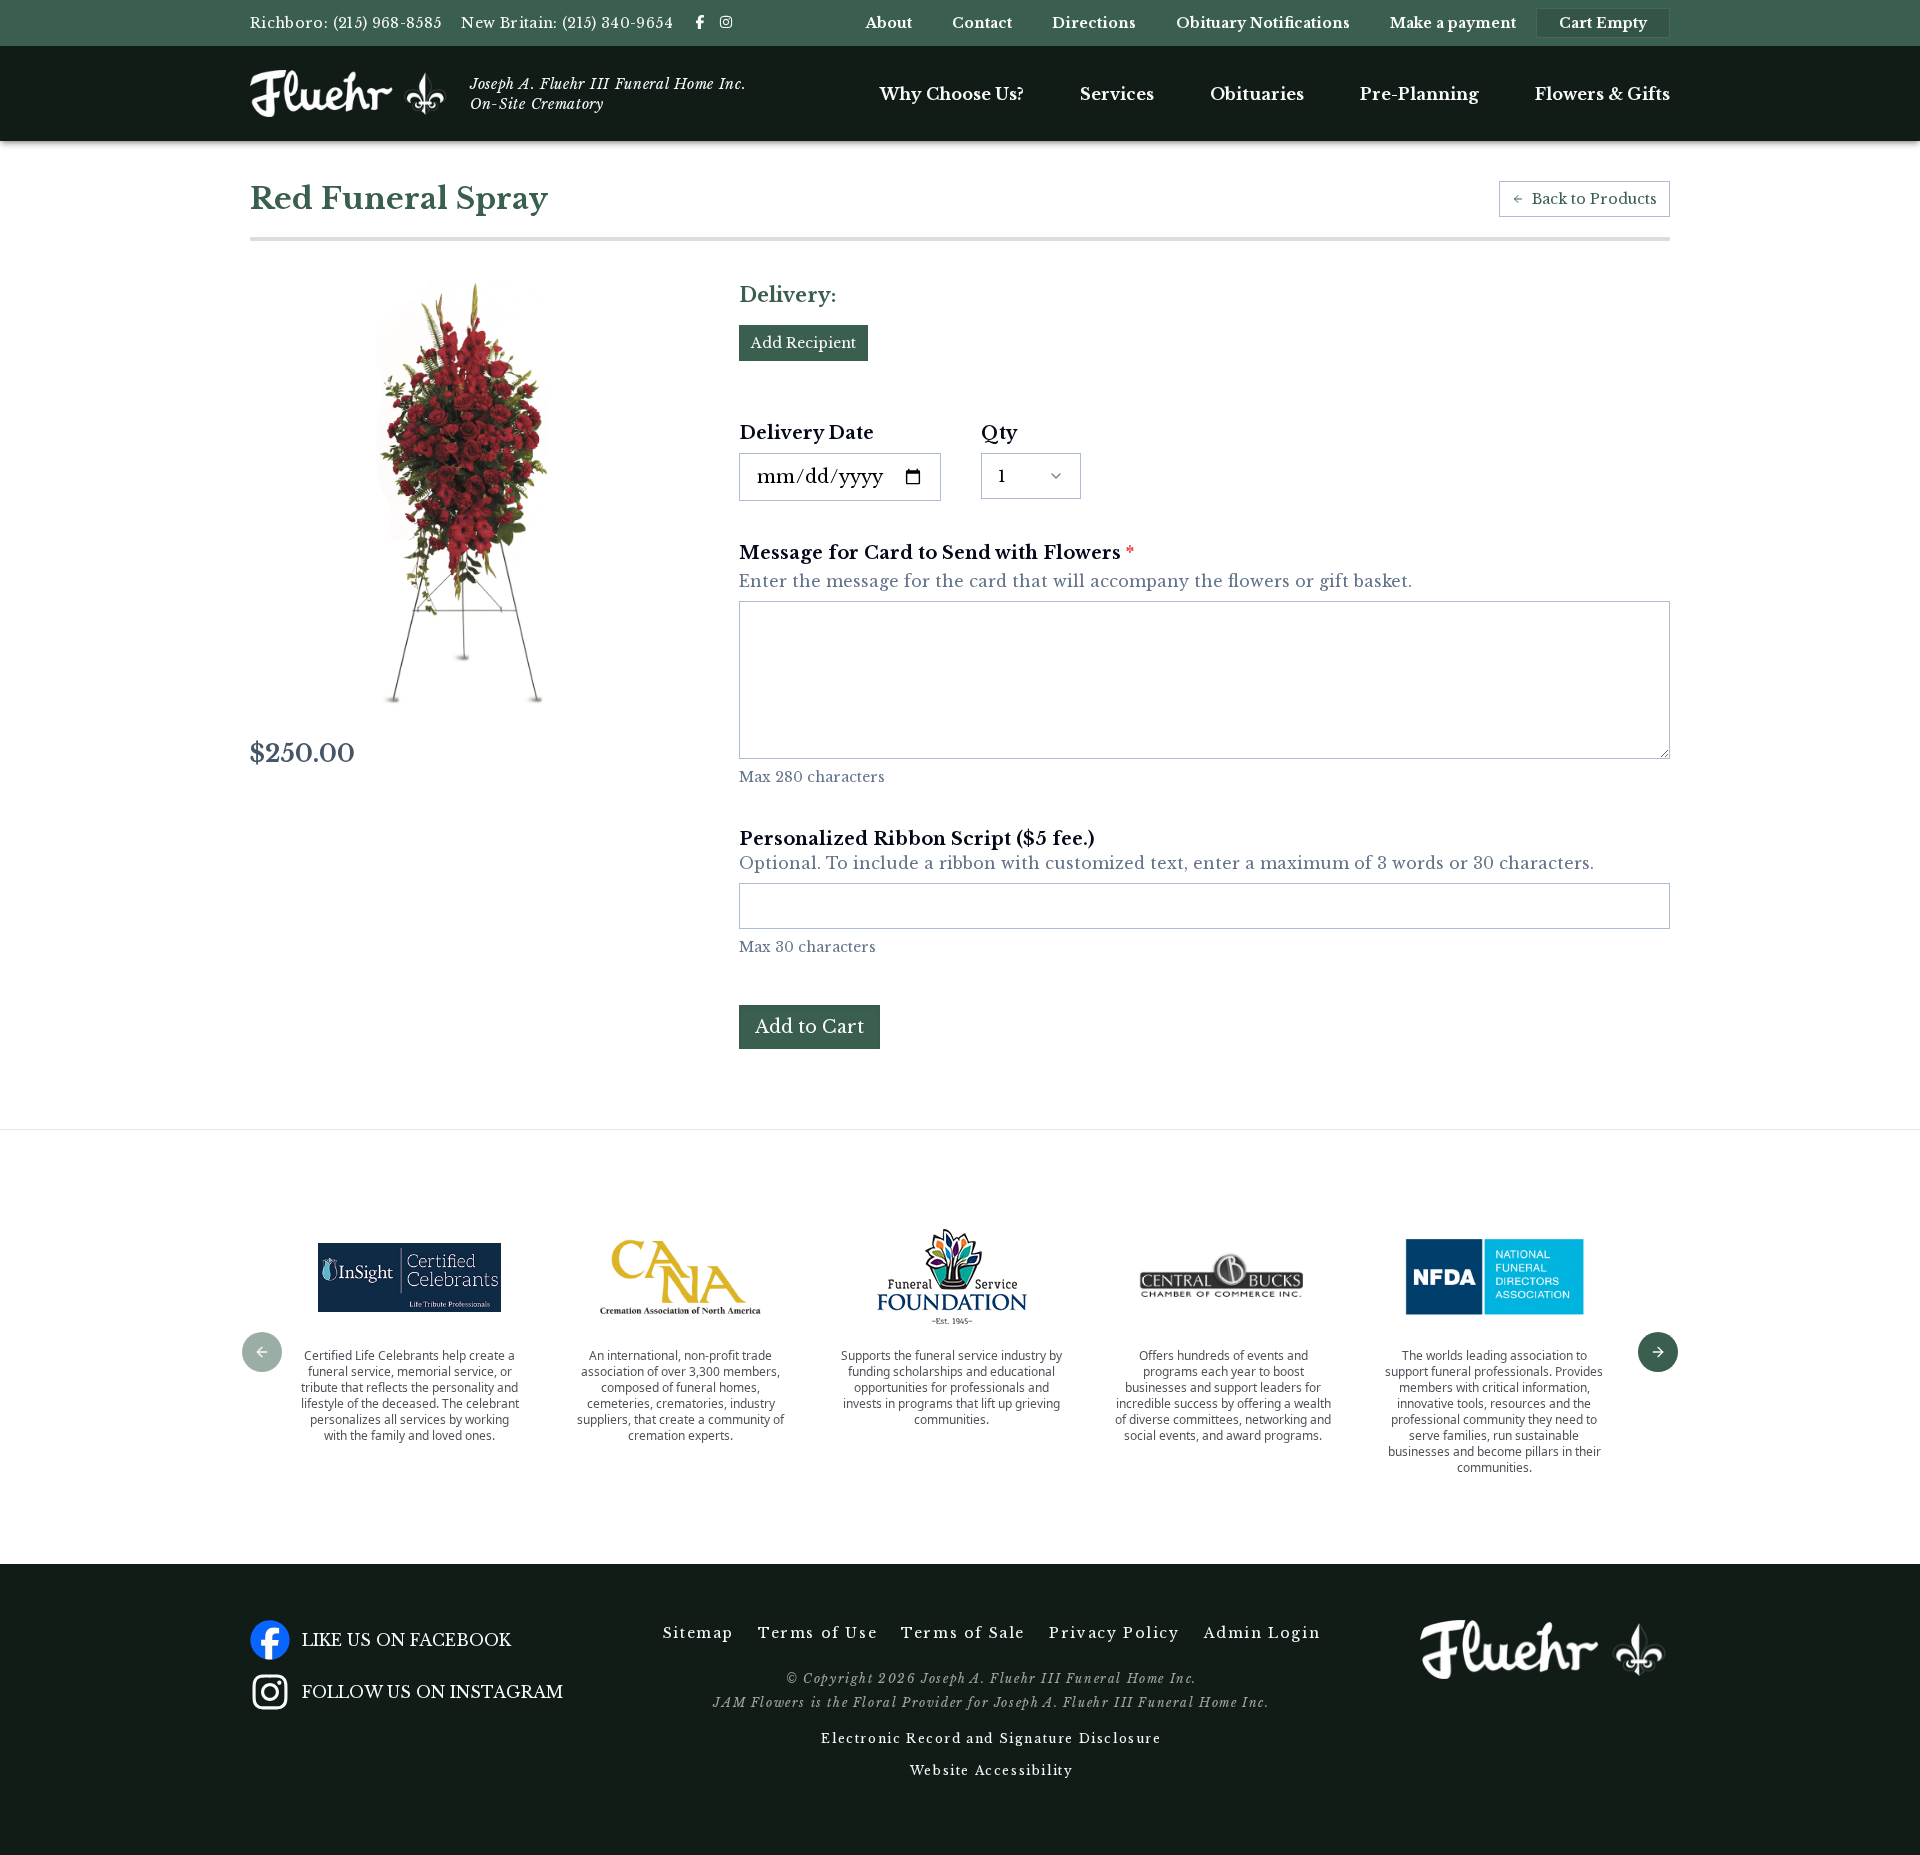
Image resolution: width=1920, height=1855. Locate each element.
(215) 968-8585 (387, 23)
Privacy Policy (1114, 1633)
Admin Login (1262, 1633)
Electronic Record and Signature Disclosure (991, 1738)
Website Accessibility (992, 1770)
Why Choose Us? (952, 94)
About (889, 23)
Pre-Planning (1419, 94)
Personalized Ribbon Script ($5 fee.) (1166, 850)
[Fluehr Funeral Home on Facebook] (700, 22)
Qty (999, 433)
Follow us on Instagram (432, 1692)
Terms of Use (817, 1633)
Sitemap (698, 1633)
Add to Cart (809, 1027)
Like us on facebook (406, 1640)
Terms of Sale (963, 1633)
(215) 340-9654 (617, 23)
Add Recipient (803, 343)
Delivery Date (806, 433)
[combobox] (1031, 476)
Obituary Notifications (1263, 23)
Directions (1094, 23)
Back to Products (1594, 199)
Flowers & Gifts (1602, 94)
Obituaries (1257, 94)
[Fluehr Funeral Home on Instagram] (726, 22)
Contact (982, 23)
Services (1117, 94)
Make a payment (1453, 23)
